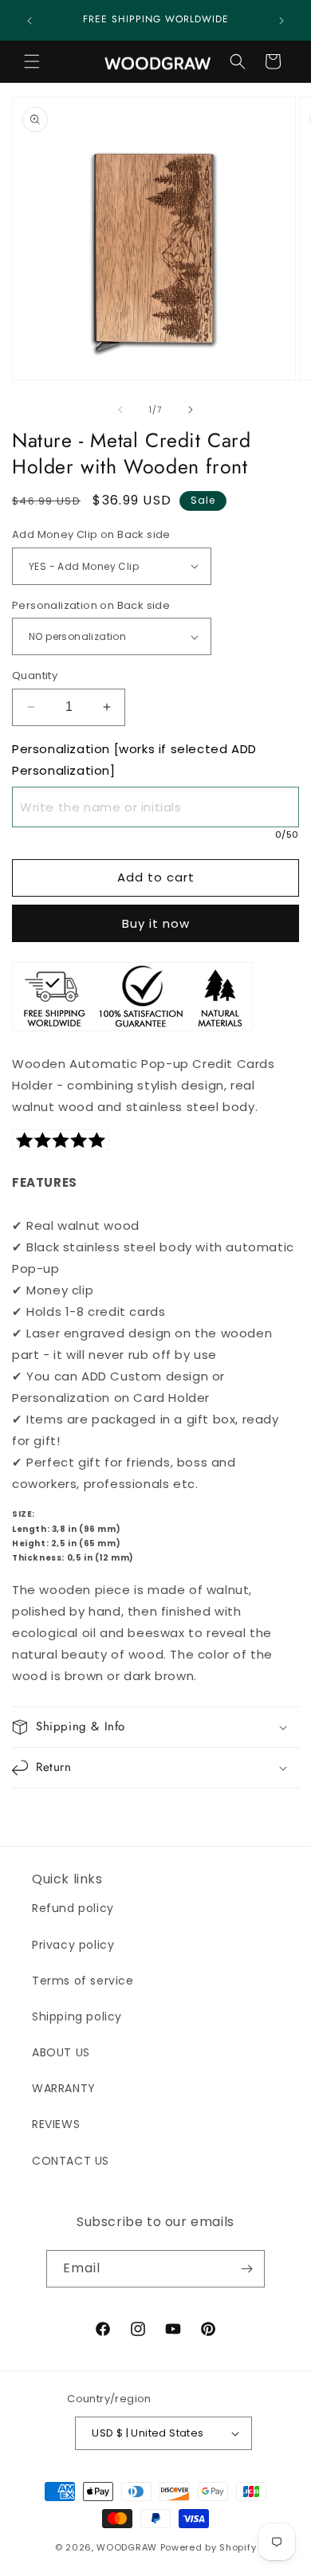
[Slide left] (120, 410)
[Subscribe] (246, 2269)
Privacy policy (73, 1945)
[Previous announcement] (30, 21)
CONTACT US (71, 2161)
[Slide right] (191, 410)
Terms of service (83, 1981)
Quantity (35, 675)
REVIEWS (56, 2124)
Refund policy (73, 1908)
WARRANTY (64, 2088)
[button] (32, 61)
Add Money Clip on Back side (91, 534)
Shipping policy (77, 2016)
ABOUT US (61, 2052)
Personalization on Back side (91, 605)
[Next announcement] (281, 21)
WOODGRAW (127, 2547)
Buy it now (156, 923)
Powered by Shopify (209, 2547)
